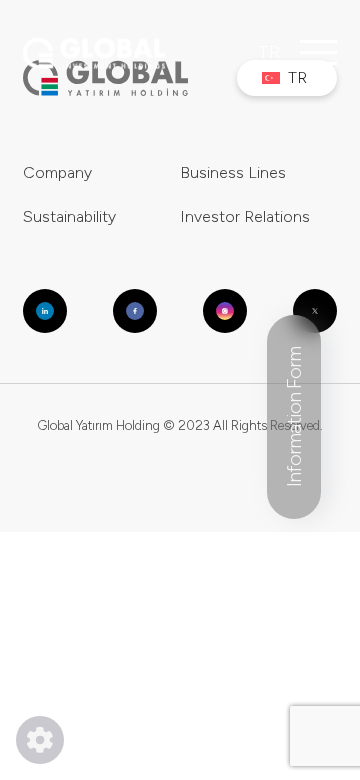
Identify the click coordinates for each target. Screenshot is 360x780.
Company (57, 172)
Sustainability (69, 216)
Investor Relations (245, 216)
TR (269, 52)
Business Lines (233, 172)
